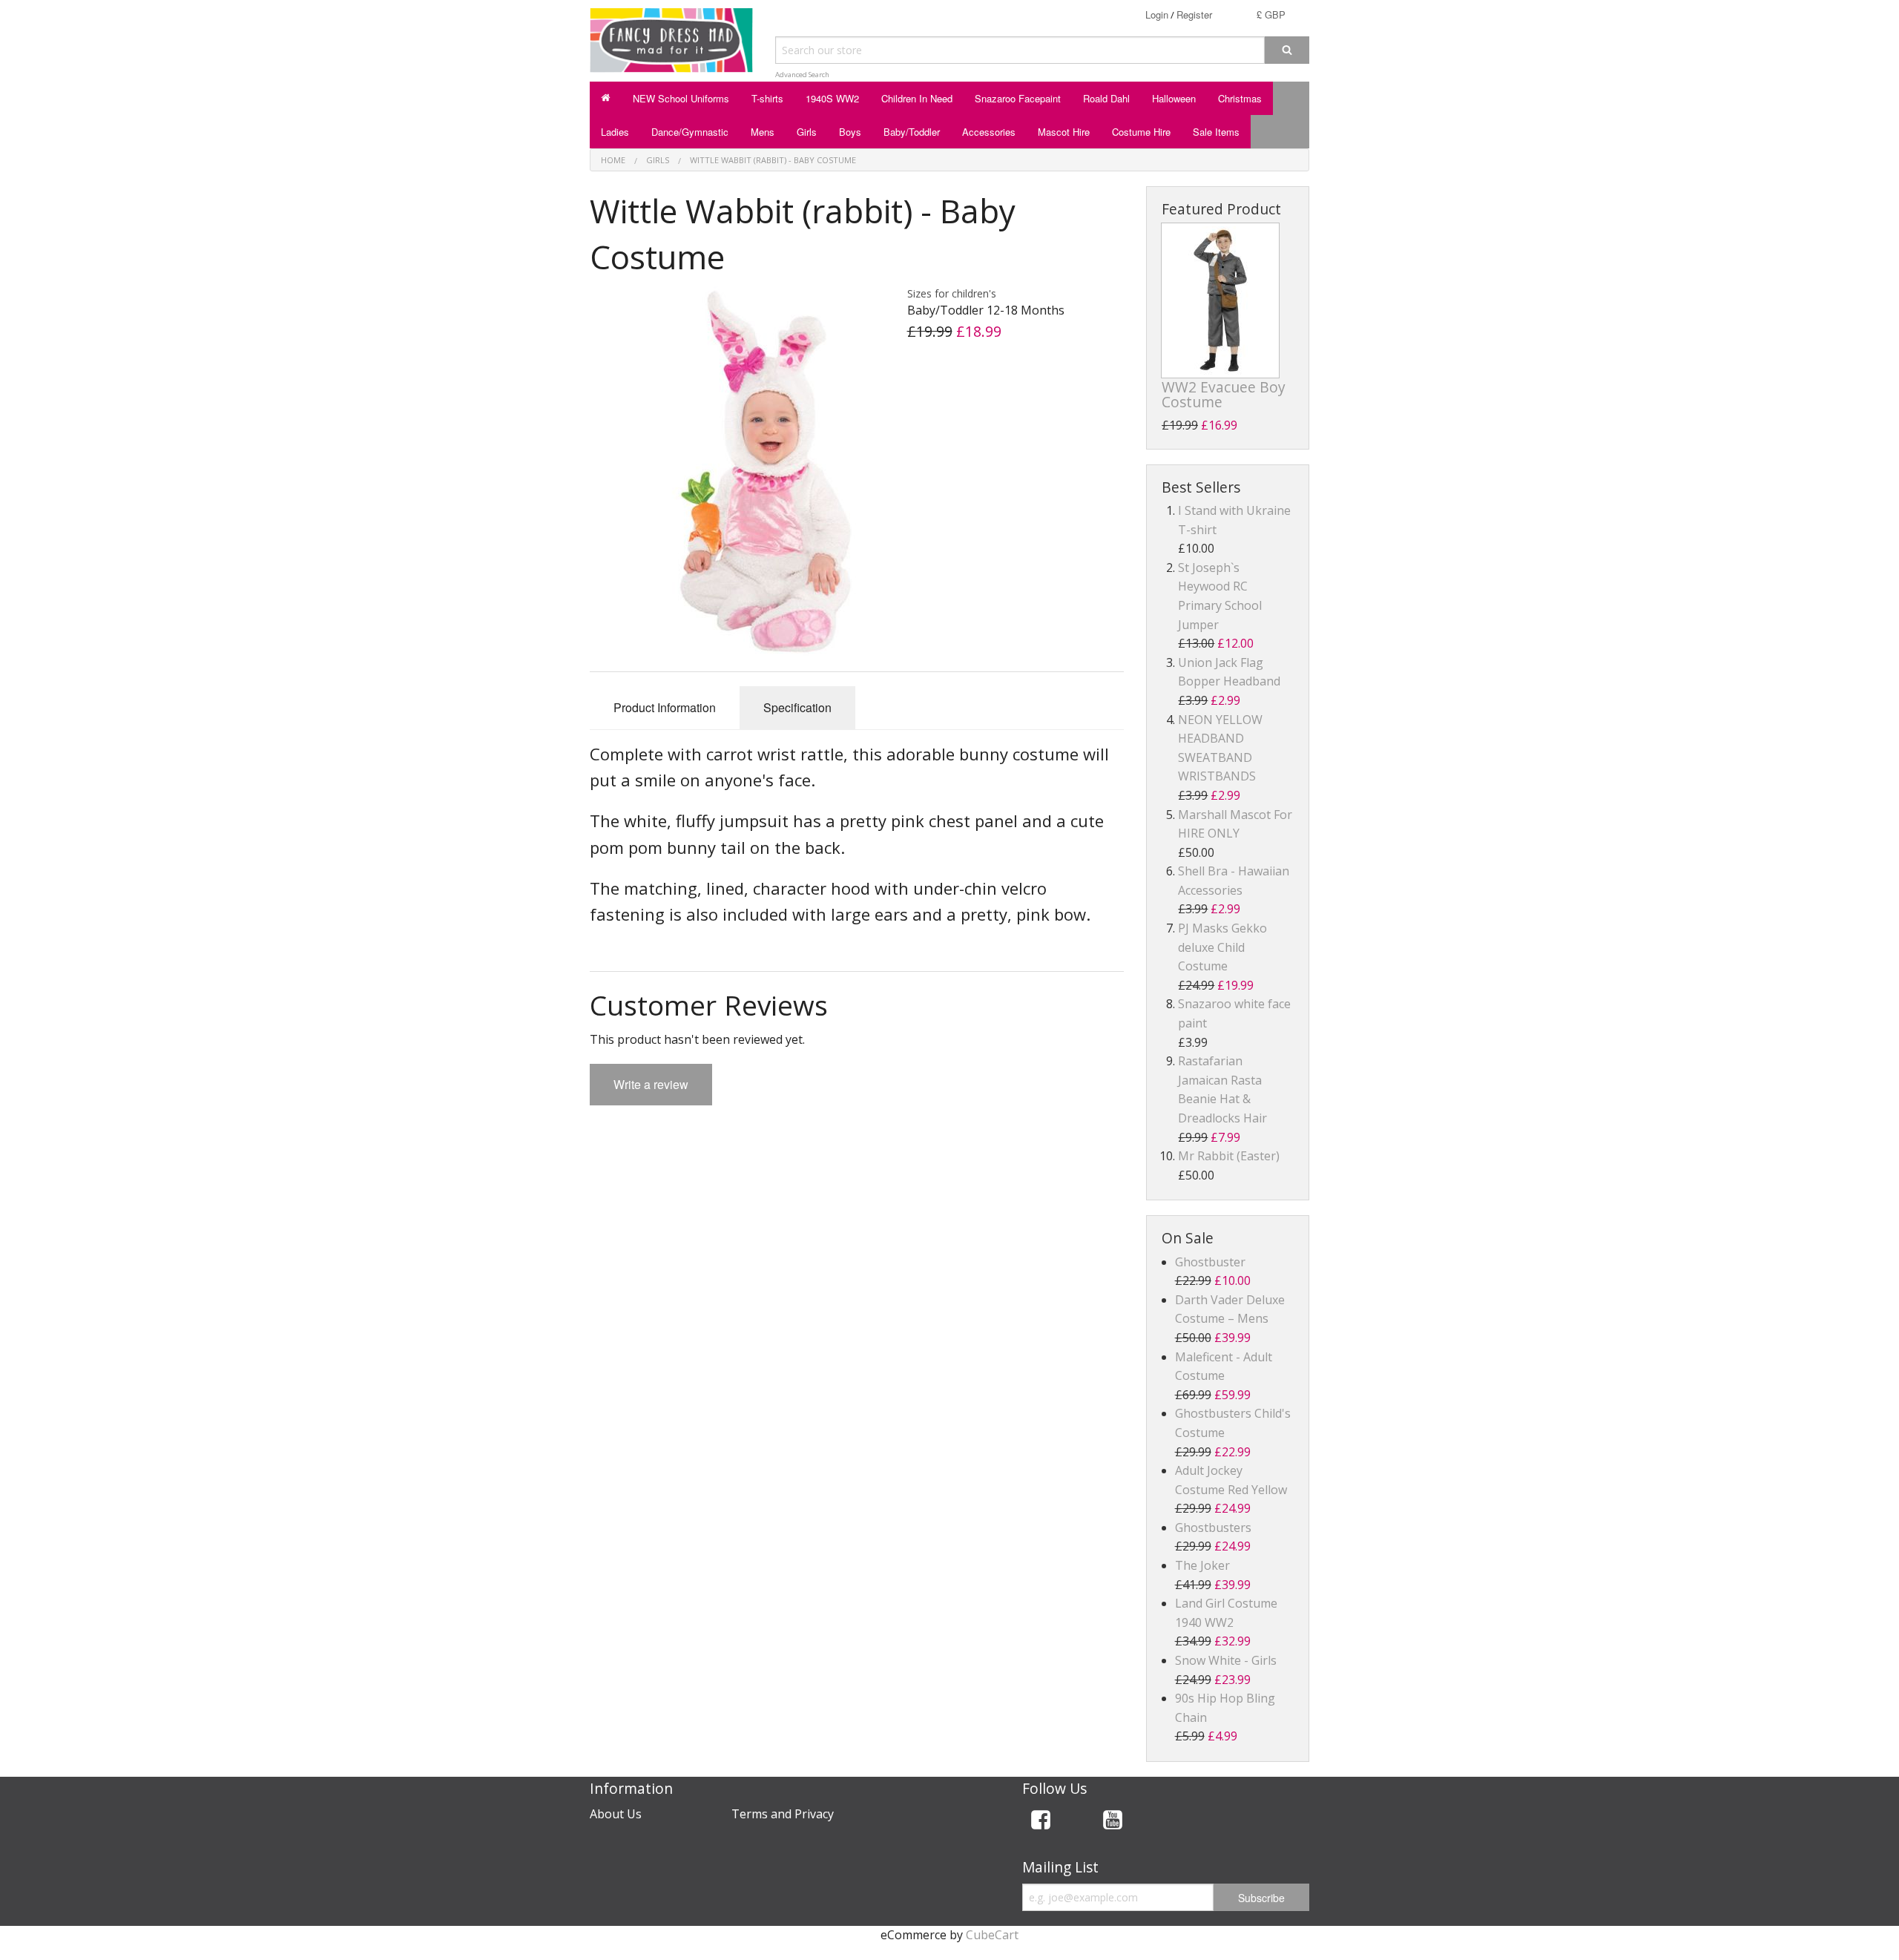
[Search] (1287, 50)
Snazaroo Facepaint (1018, 98)
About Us (616, 1814)
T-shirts (767, 98)
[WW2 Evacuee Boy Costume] (1220, 300)
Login (1157, 14)
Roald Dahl (1106, 98)
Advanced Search (802, 75)
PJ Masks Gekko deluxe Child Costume (1222, 947)
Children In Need (917, 98)
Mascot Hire (1064, 132)
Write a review (651, 1084)
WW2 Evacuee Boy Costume (1224, 394)
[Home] (606, 98)
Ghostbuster (1210, 1262)
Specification (797, 707)
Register (1194, 14)
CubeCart (992, 1935)
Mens (763, 132)
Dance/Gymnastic (690, 132)
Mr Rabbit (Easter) (1229, 1156)
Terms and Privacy (783, 1814)
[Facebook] (1041, 1822)
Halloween (1174, 98)
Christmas (1240, 98)
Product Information (665, 707)
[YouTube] (1113, 1822)
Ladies (615, 132)
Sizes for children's (952, 293)
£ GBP (1271, 14)
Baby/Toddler (912, 132)
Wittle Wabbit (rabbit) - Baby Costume (773, 160)
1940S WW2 (832, 98)
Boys (850, 132)
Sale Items (1216, 132)
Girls (807, 132)
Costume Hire (1141, 132)
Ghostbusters (1213, 1527)
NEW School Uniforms (681, 98)
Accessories (989, 132)
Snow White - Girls (1226, 1660)
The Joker (1202, 1565)
